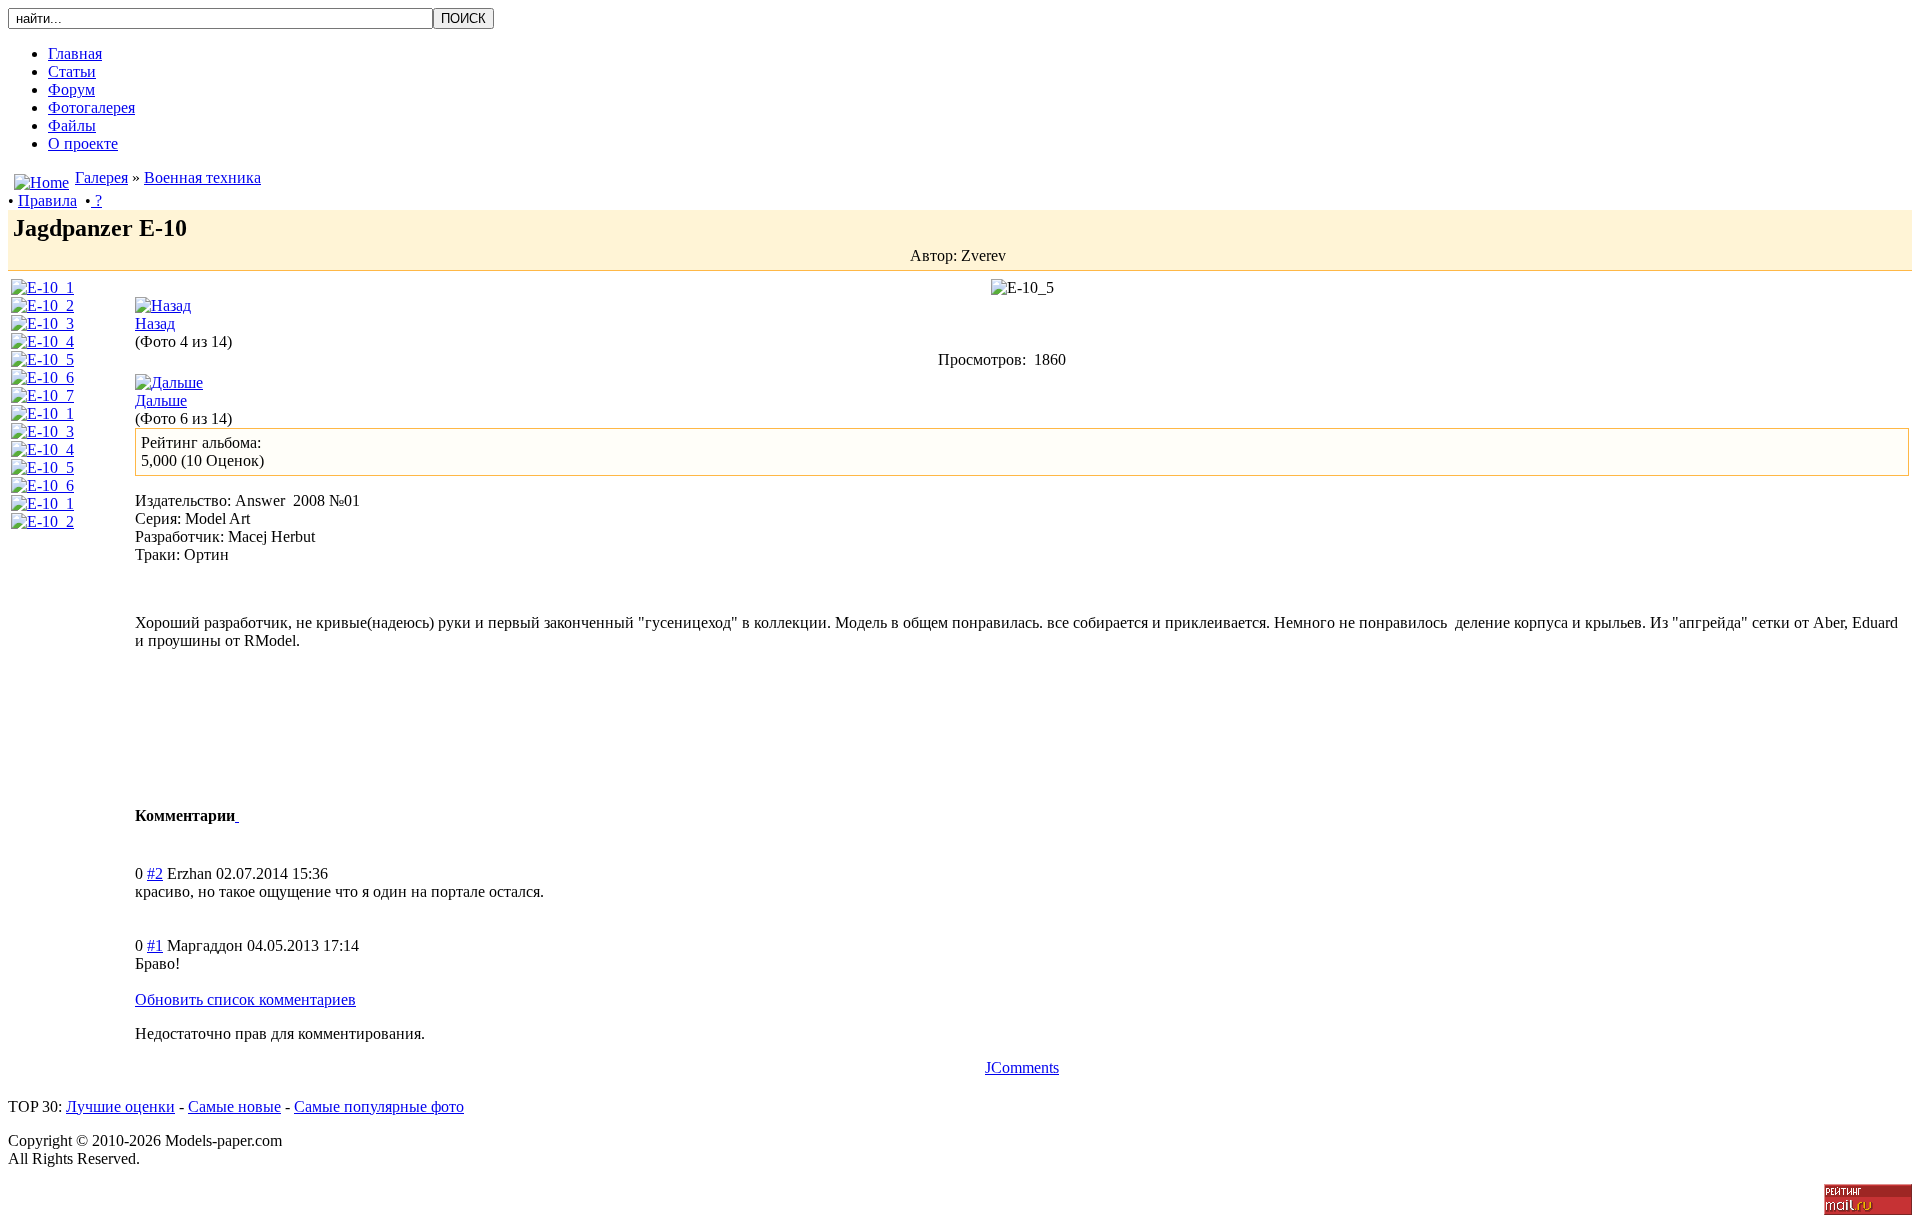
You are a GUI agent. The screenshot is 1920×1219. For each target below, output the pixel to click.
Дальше (161, 400)
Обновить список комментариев (245, 999)
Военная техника (202, 177)
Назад (155, 323)
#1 (155, 945)
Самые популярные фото (379, 1106)
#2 (155, 873)
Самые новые (234, 1106)
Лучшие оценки (120, 1106)
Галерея (101, 177)
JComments (1022, 1067)
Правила (47, 200)
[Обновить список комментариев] (237, 815)
